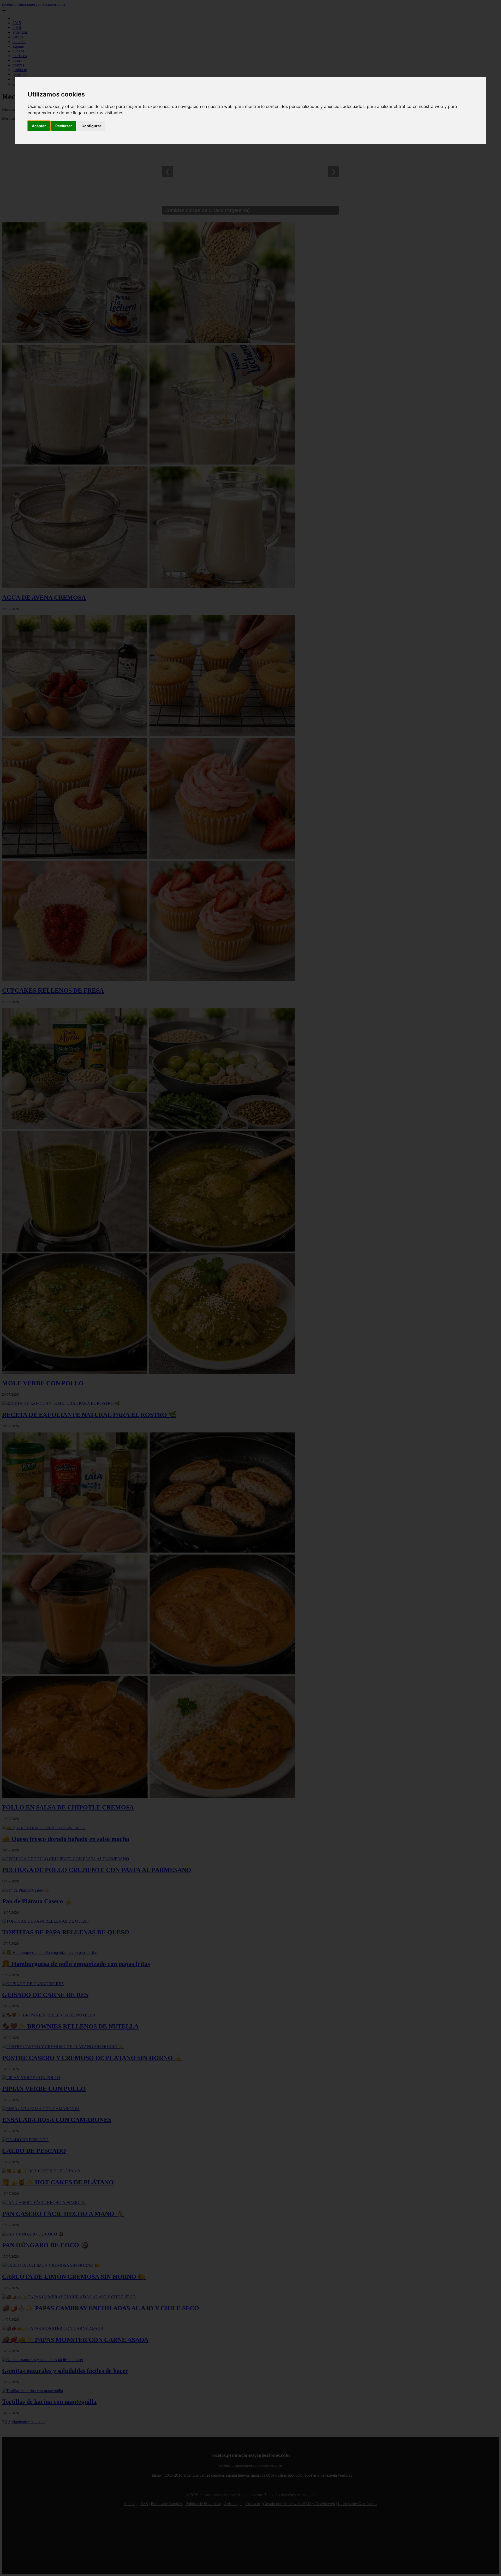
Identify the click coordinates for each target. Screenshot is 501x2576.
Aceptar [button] (39, 126)
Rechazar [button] (64, 126)
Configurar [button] (91, 126)
